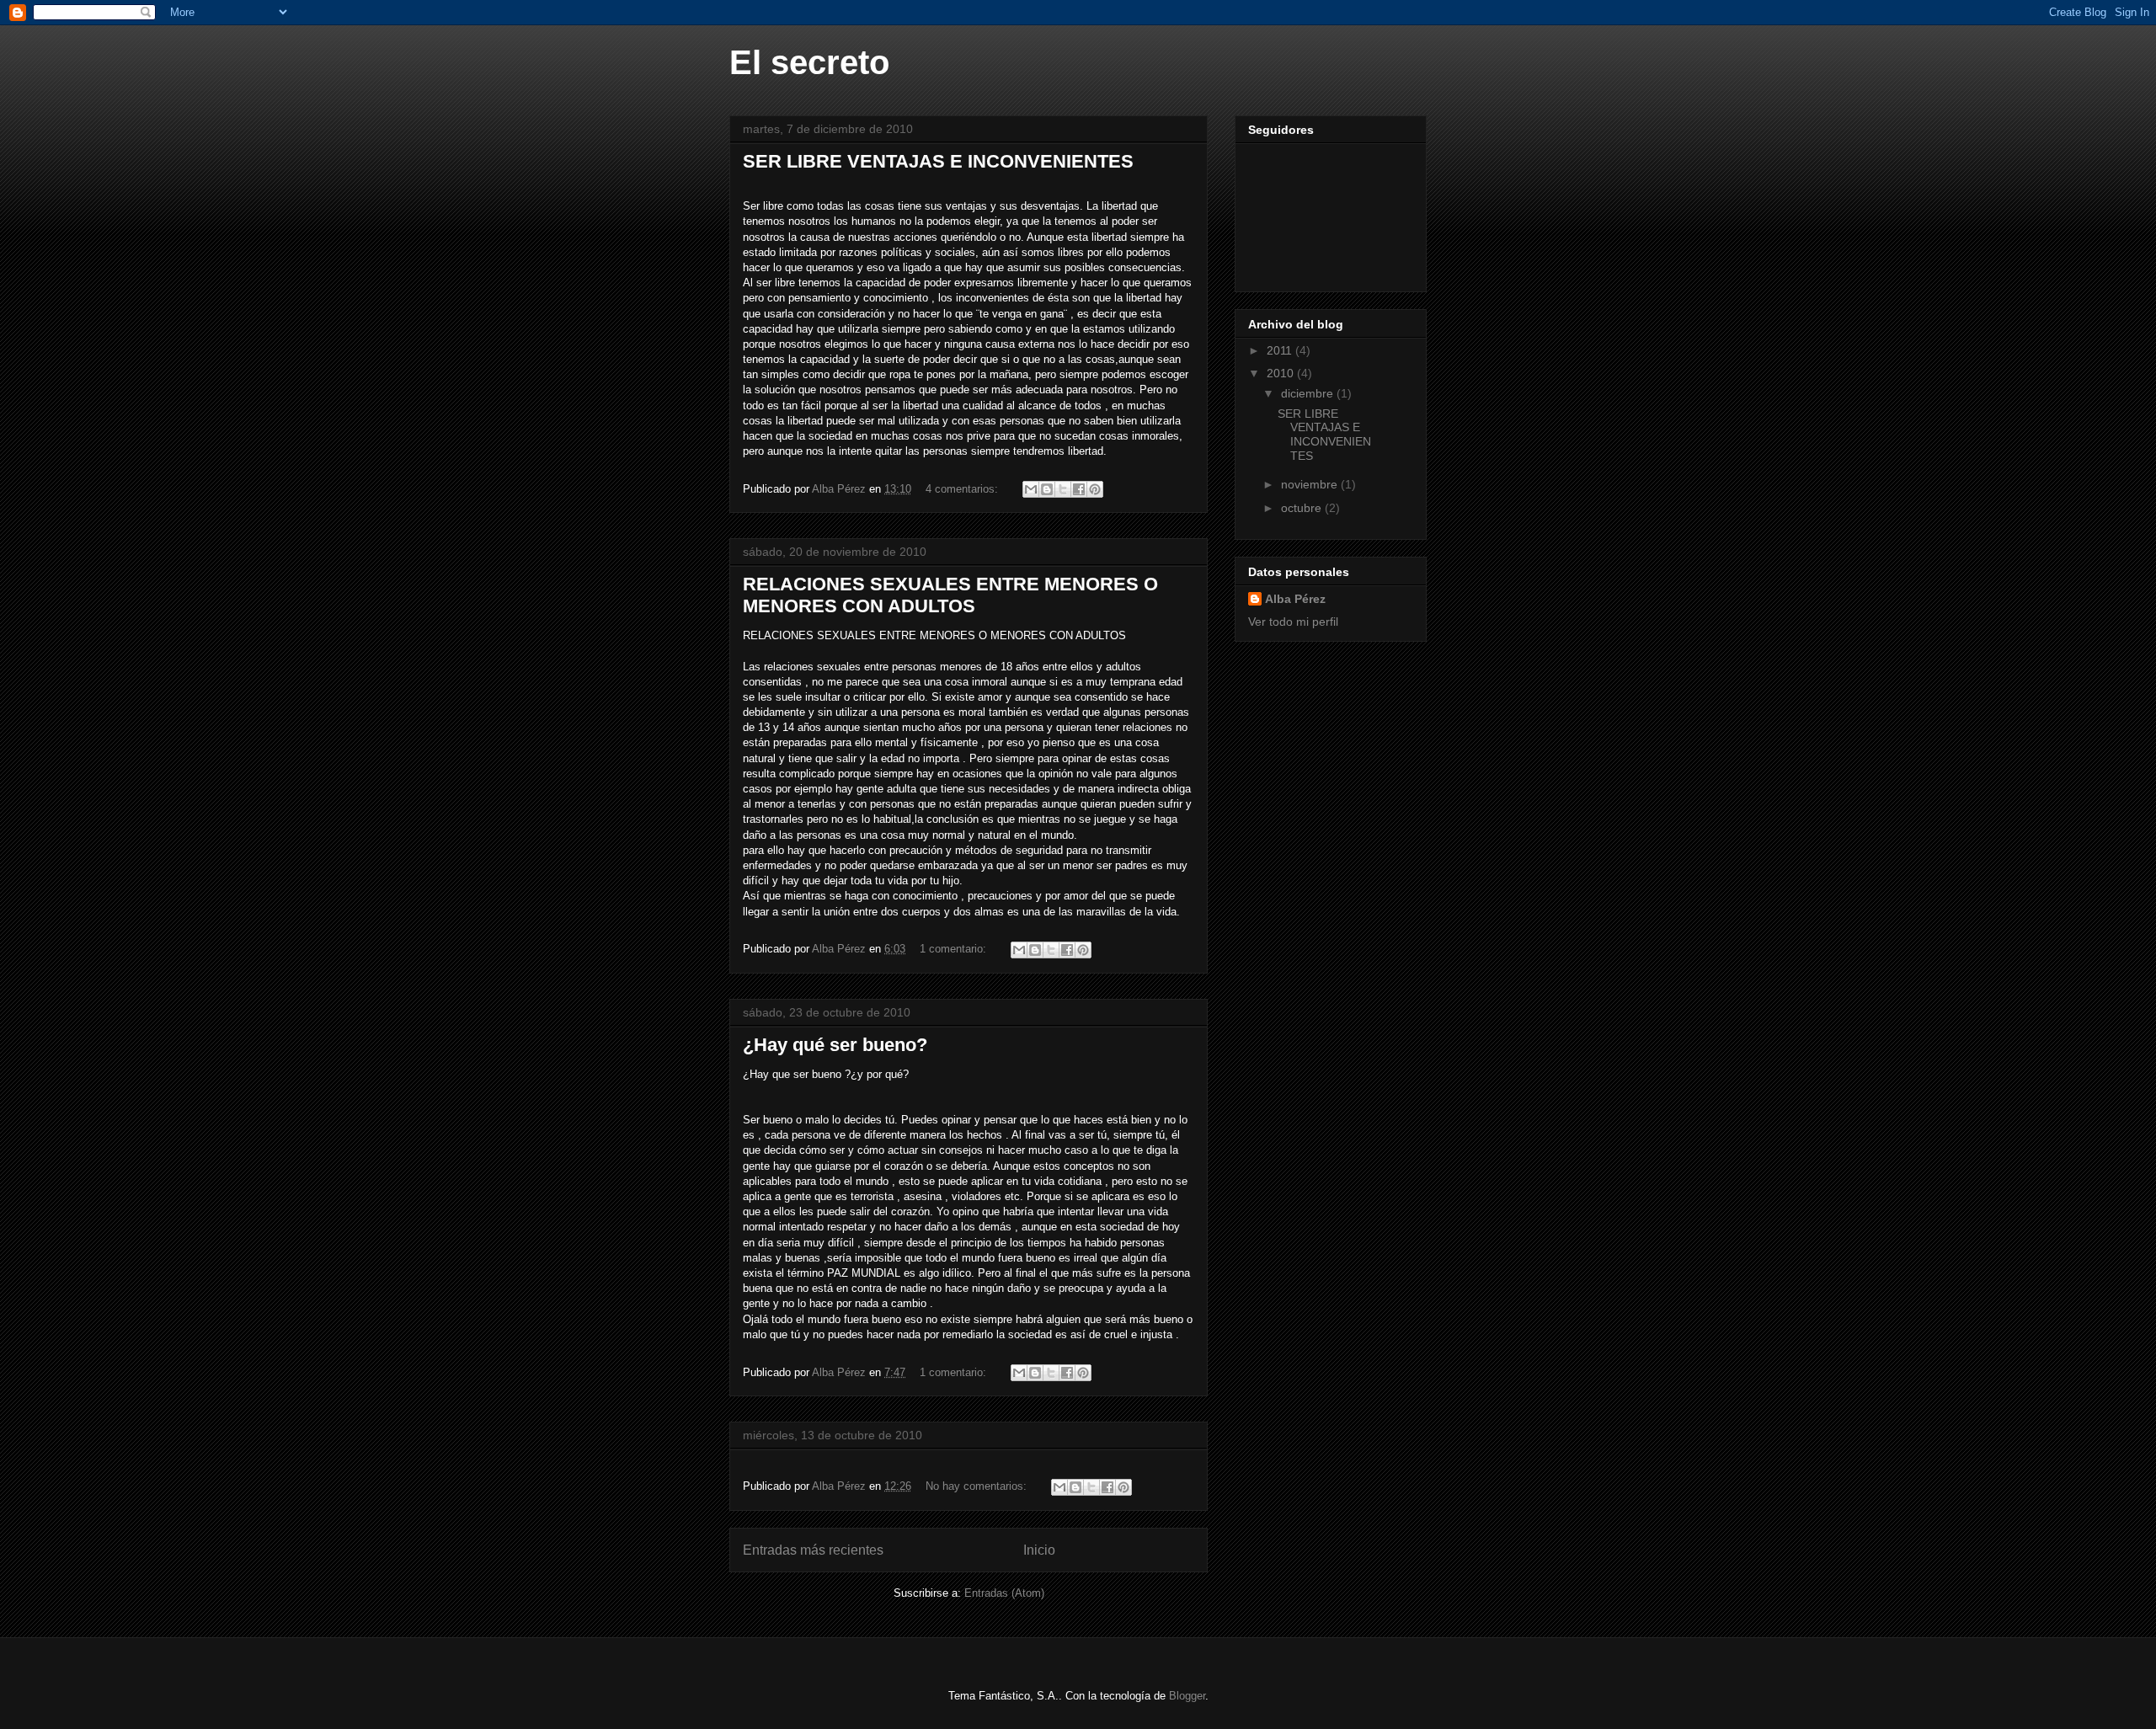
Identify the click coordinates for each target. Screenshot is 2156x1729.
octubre (1303, 508)
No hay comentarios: (978, 1486)
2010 (1282, 373)
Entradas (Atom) (1004, 1593)
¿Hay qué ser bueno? (835, 1045)
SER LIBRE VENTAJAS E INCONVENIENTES (938, 161)
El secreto (809, 62)
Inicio (1039, 1550)
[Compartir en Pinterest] (1095, 489)
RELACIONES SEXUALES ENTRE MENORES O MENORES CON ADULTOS (950, 595)
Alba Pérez (1295, 599)
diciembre (1309, 393)
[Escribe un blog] (1047, 489)
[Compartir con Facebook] (1079, 489)
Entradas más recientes (813, 1550)
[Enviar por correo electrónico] (1031, 489)
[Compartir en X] (1063, 489)
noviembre (1311, 484)
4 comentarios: (963, 489)
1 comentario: (955, 949)
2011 (1281, 350)
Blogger (1187, 1696)
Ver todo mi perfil (1293, 622)
